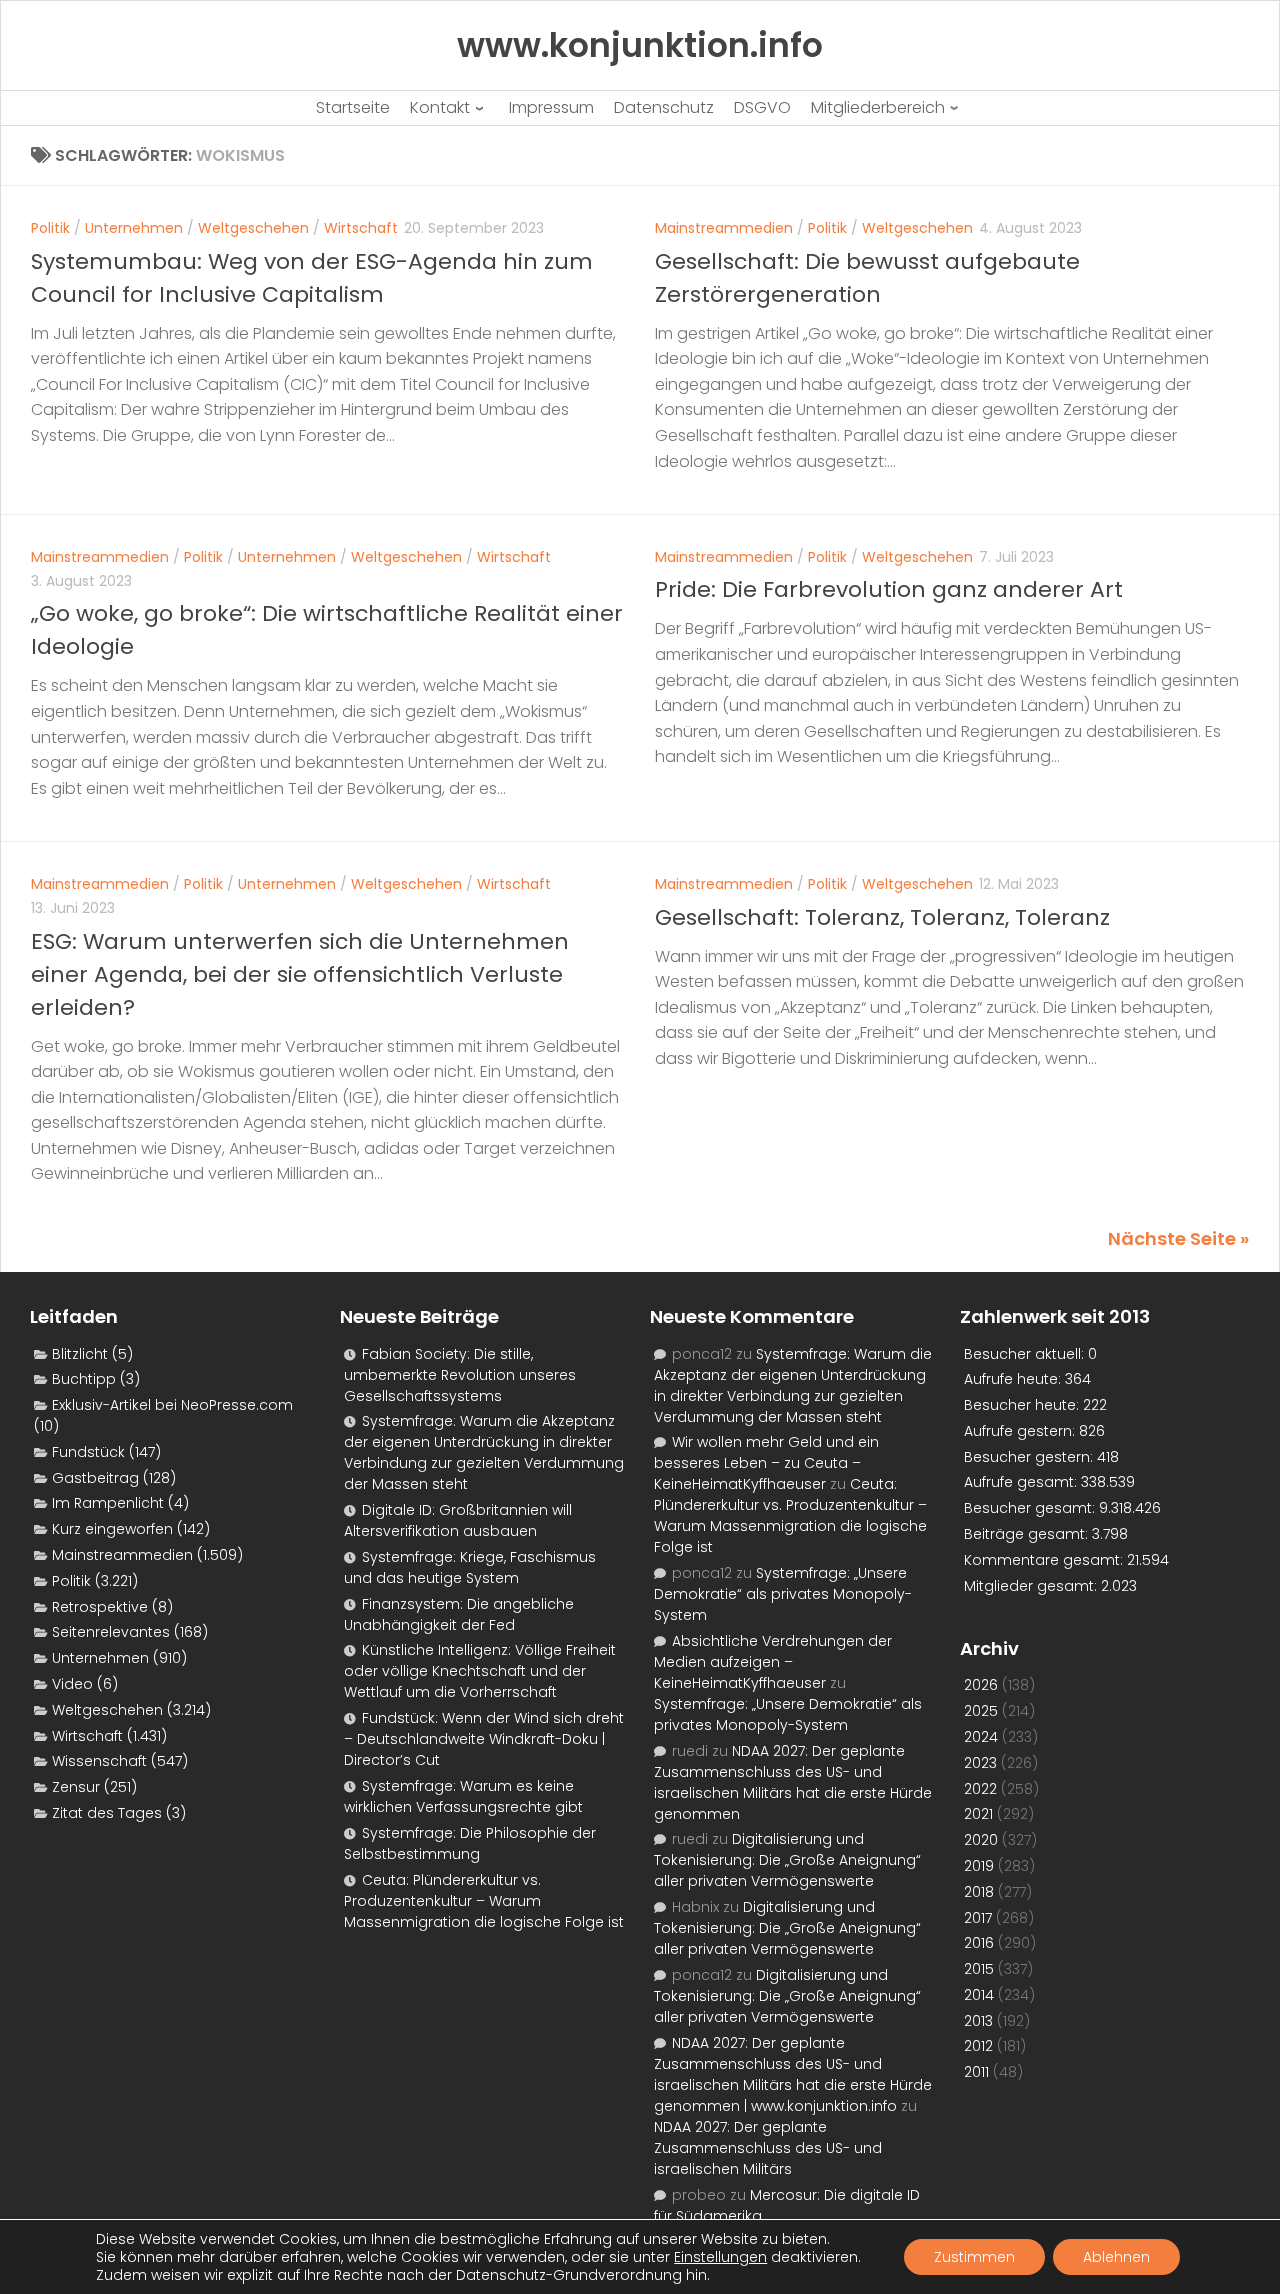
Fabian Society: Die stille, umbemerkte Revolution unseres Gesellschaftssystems (460, 1375)
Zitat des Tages (107, 1813)
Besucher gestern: (1030, 1457)
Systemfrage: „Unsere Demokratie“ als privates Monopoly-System (783, 1594)
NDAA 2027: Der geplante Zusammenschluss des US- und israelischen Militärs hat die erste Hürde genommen (793, 1782)
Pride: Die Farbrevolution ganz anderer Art (889, 589)
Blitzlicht (80, 1354)
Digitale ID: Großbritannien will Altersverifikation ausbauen (458, 1520)
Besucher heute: (1023, 1405)
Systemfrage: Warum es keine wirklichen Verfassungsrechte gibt (463, 1796)
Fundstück (88, 1452)
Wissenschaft (99, 1761)
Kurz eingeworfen (112, 1529)
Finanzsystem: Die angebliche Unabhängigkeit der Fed (459, 1614)
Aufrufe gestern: (1021, 1431)
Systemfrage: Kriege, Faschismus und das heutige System (470, 1567)
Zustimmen (974, 2257)
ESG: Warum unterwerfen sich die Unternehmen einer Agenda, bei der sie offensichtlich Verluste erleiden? (300, 974)
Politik (50, 228)
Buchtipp (84, 1379)
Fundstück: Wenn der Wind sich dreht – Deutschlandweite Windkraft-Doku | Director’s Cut (484, 1739)
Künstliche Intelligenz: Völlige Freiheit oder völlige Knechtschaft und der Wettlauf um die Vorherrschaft (480, 1671)
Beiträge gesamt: (1028, 1534)
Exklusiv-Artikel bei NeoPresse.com (172, 1405)
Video (72, 1684)
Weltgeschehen (253, 228)
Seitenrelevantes (111, 1632)
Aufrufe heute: (1014, 1379)
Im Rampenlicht (108, 1503)
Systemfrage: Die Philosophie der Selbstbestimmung (470, 1843)
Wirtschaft (361, 228)
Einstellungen (720, 2257)
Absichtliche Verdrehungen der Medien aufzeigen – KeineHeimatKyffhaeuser (773, 1662)
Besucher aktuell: (1026, 1354)
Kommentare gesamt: (1045, 1560)
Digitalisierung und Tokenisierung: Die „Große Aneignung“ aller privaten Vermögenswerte (787, 1860)
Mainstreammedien (724, 228)
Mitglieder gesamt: (1032, 1586)
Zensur (76, 1787)
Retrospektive (100, 1607)
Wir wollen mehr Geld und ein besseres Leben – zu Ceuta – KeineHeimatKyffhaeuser (766, 1463)
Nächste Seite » (1178, 1238)
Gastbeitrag (95, 1478)
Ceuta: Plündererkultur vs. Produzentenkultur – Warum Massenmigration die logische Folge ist (484, 1901)
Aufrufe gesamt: (1022, 1482)
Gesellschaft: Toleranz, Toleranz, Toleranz (882, 917)
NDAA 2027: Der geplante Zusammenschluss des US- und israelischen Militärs (768, 2148)
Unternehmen (134, 228)
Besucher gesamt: (1031, 1508)
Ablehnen (1116, 2257)
